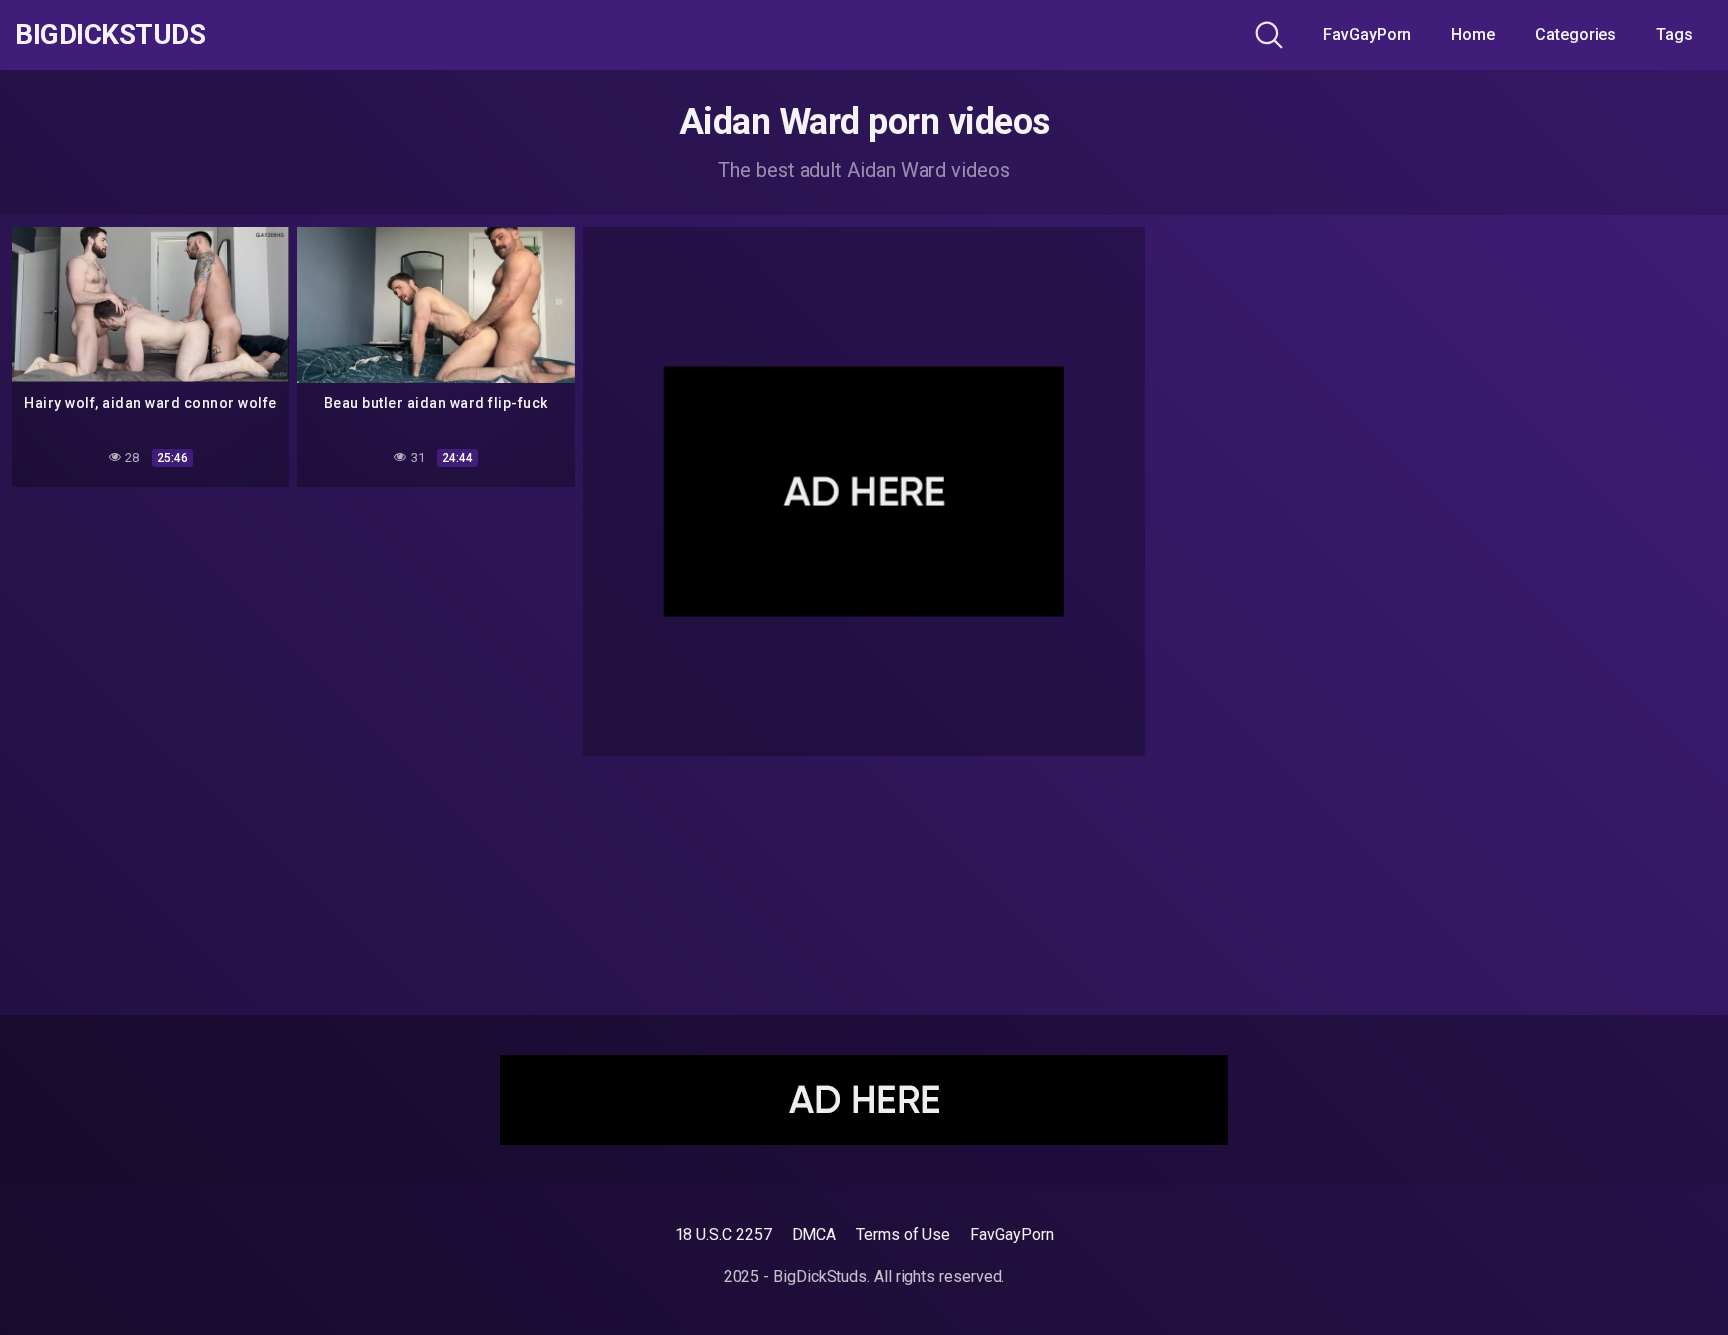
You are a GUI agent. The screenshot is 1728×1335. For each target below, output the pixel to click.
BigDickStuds (110, 35)
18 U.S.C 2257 (723, 1234)
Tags (1674, 34)
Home (1473, 34)
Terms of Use (903, 1234)
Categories (1575, 34)
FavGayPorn (1367, 34)
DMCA (814, 1234)
